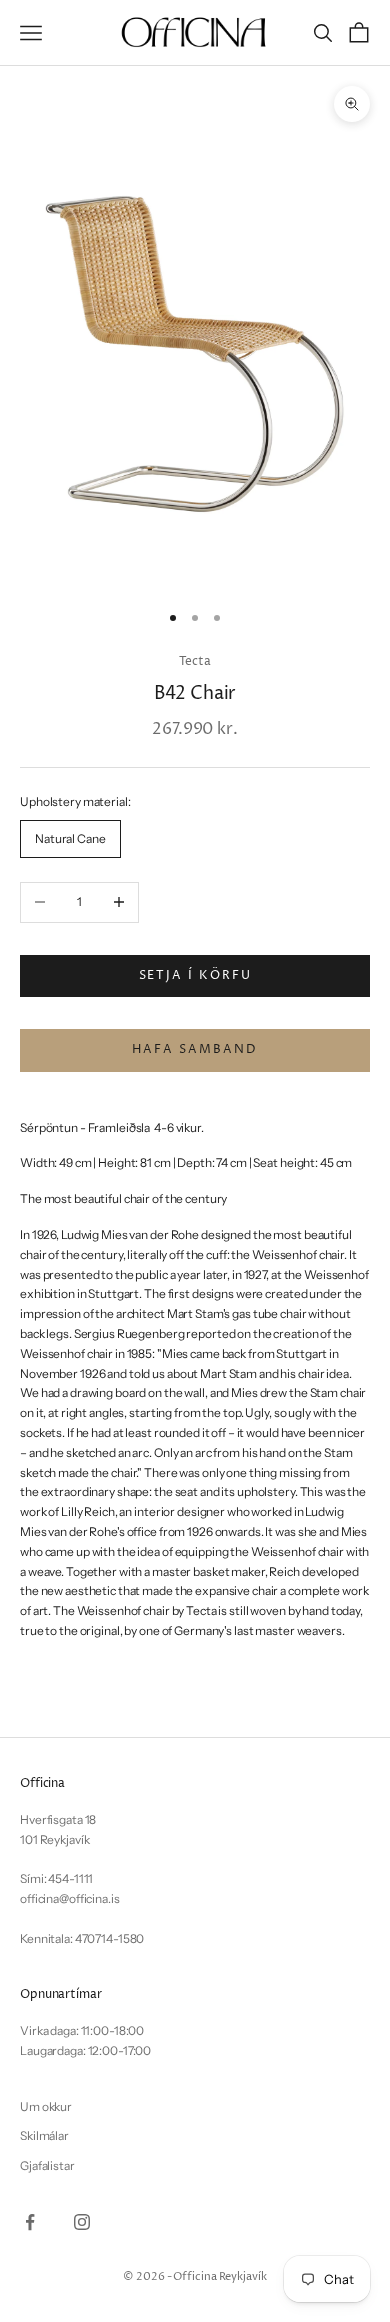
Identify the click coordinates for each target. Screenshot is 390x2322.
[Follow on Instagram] (82, 2222)
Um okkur (46, 2106)
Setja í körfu (195, 975)
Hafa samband (194, 1049)
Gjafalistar (47, 2165)
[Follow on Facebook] (30, 2222)
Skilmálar (44, 2135)
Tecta (194, 661)
